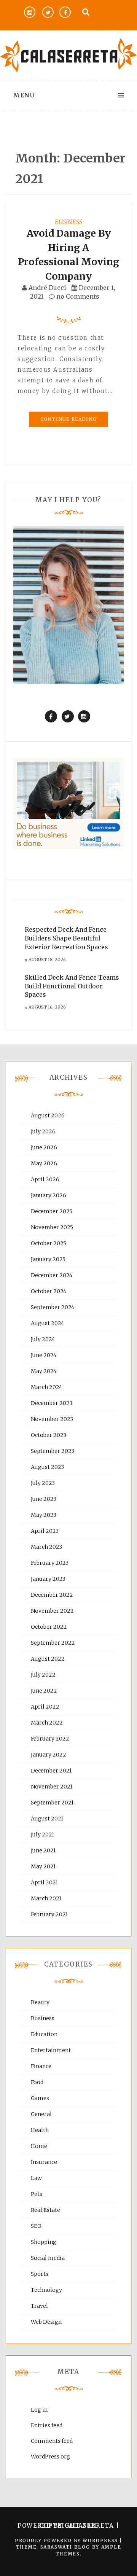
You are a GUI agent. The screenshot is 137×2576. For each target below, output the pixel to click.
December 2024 (52, 1275)
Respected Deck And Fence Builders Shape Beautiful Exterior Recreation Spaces (66, 938)
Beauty (40, 2002)
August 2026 (48, 1115)
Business (68, 222)
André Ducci (47, 288)
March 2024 (46, 1387)
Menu (24, 95)
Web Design (46, 2322)
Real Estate (45, 2210)
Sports (40, 2274)
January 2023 (48, 1579)
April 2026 (45, 1179)
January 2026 (49, 1195)
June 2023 (44, 1499)
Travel (39, 2306)
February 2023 (50, 1563)
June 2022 (44, 1691)
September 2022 (53, 1643)
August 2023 (47, 1467)
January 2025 (48, 1259)
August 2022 (48, 1659)
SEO (36, 2226)
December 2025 (52, 1211)
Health (40, 2130)
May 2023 (44, 1515)
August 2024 (47, 1323)
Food (37, 2082)
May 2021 (43, 1866)
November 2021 (52, 1787)
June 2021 (43, 1850)
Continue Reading (68, 419)
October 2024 (49, 1291)
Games (40, 2098)
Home (39, 2146)
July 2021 (42, 1835)
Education (44, 2034)
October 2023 (49, 1435)
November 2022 (52, 1611)
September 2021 (52, 1803)
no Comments (77, 296)
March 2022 (47, 1723)
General (41, 2114)
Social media (48, 2258)
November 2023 (52, 1419)
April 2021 (44, 1882)
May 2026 (44, 1163)
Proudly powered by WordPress (67, 2540)
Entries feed (47, 2425)
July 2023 (43, 1483)
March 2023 (46, 1547)
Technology (46, 2290)
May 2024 (44, 1371)
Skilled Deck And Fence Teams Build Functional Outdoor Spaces (72, 986)
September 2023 (53, 1451)
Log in (39, 2410)
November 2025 (52, 1227)
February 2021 (49, 1914)
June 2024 (44, 1355)
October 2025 (49, 1243)
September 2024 (53, 1307)
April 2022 (45, 1707)
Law (36, 2178)
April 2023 (45, 1531)
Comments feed (52, 2441)
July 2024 (43, 1339)
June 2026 (44, 1147)
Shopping (44, 2242)
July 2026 (43, 1131)
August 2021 (47, 1819)
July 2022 (43, 1675)
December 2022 (52, 1595)
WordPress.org (50, 2457)
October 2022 (49, 1627)
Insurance (44, 2162)
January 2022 (49, 1755)
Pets (37, 2194)
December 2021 (51, 1771)
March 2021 (46, 1898)
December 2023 (52, 1403)
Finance (41, 2066)
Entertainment (51, 2050)
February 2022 (50, 1739)
